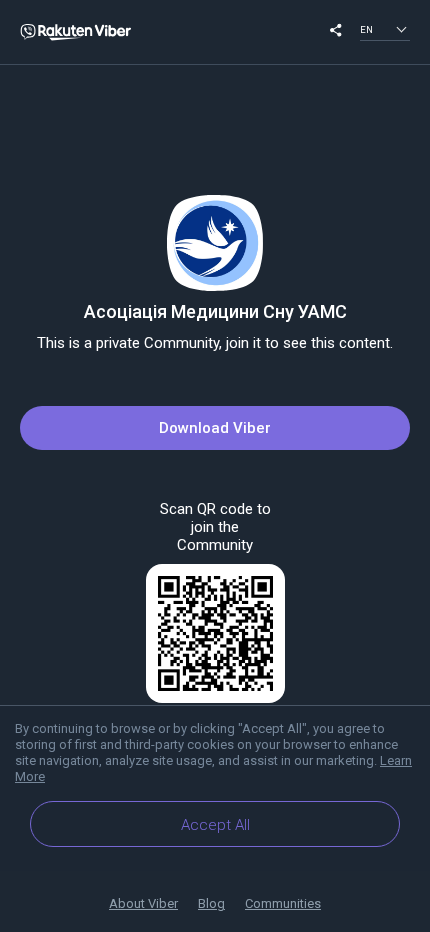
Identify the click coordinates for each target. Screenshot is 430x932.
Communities (283, 903)
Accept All (215, 825)
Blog (211, 903)
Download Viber (215, 428)
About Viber (143, 903)
